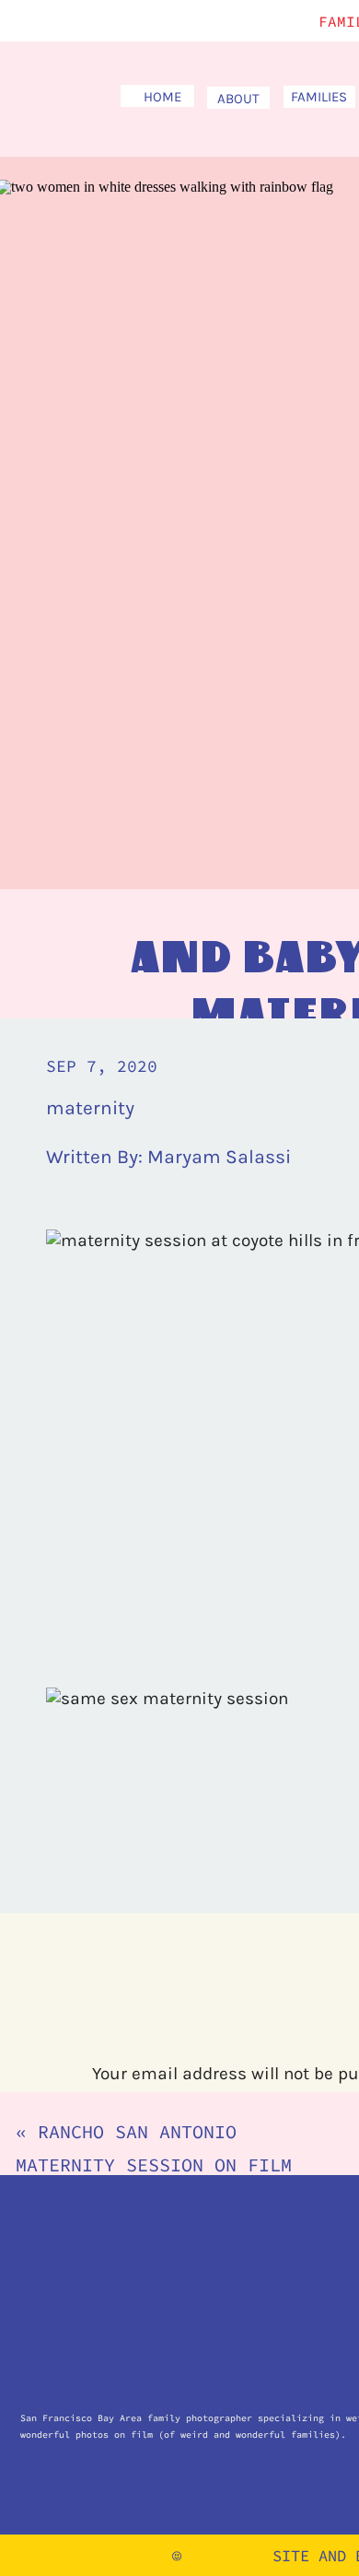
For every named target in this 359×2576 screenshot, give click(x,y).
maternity (90, 1108)
